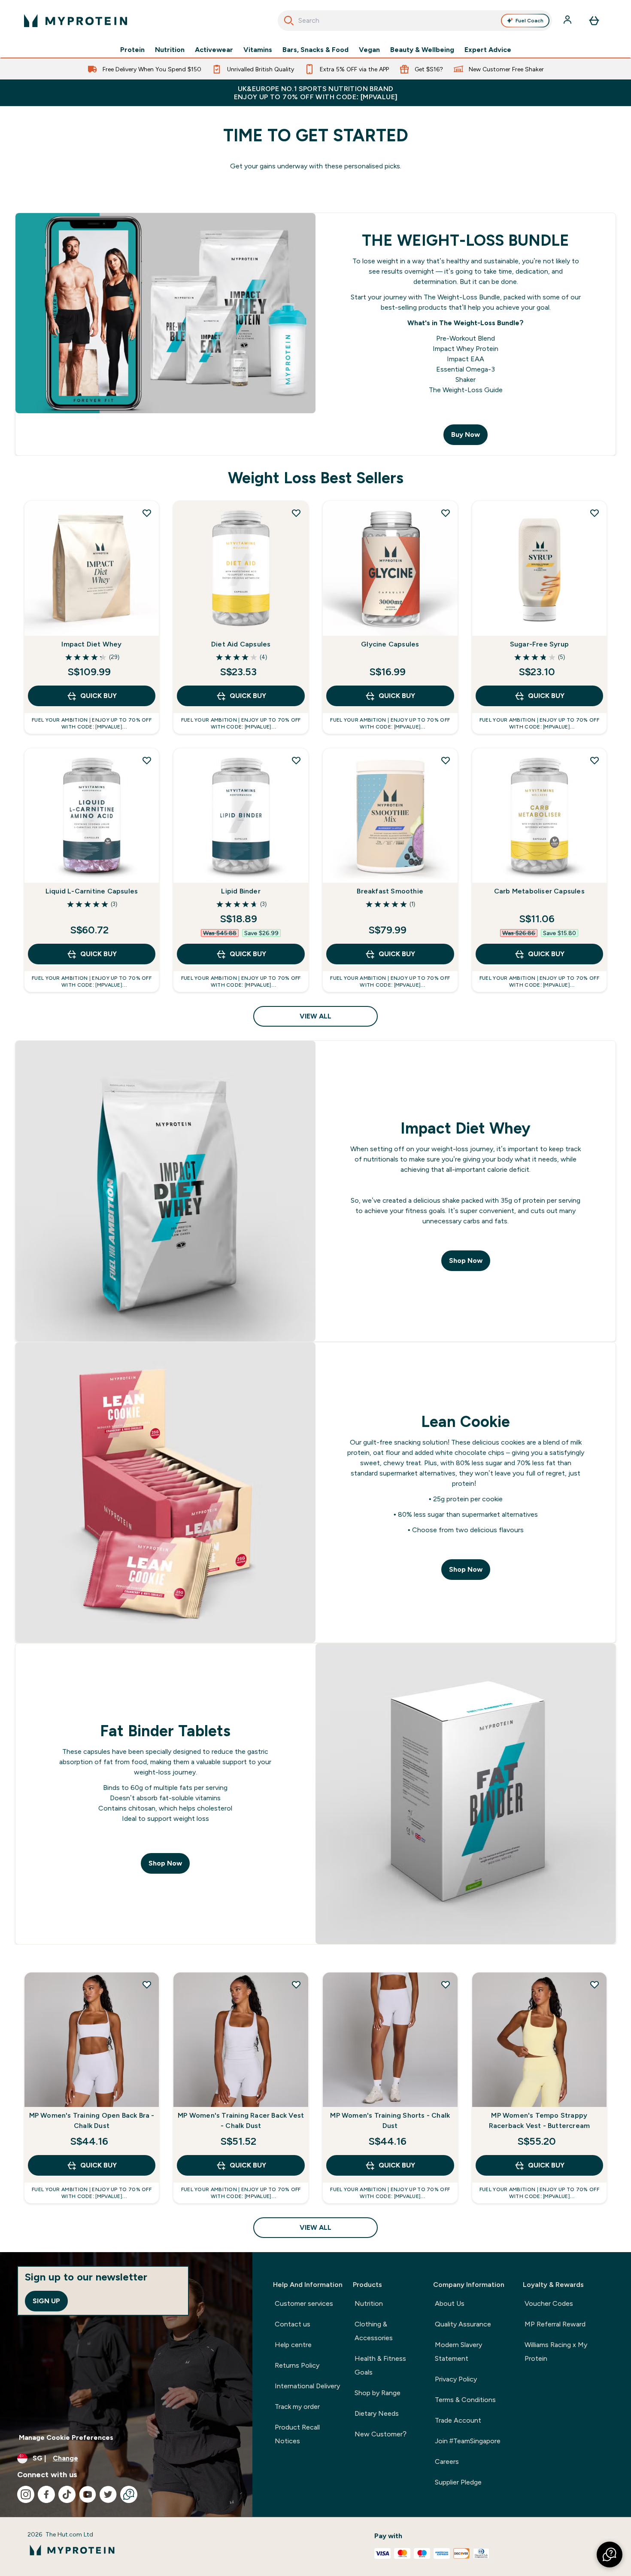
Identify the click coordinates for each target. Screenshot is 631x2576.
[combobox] (415, 21)
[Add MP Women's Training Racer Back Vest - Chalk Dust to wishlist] (296, 1985)
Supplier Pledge (458, 2482)
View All (315, 1016)
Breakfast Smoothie (390, 891)
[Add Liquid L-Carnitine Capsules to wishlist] (147, 760)
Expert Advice (488, 50)
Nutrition (170, 50)
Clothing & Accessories (374, 2331)
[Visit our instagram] (26, 2494)
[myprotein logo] (76, 21)
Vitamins (258, 50)
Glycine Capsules (390, 644)
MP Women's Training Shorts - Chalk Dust (390, 2120)
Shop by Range (378, 2393)
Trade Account (458, 2420)
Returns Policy (297, 2365)
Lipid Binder (241, 891)
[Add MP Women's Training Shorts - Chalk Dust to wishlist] (446, 1985)
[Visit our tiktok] (67, 2494)
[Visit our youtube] (88, 2494)
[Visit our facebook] (46, 2494)
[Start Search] (289, 21)
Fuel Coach (529, 21)
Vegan (369, 50)
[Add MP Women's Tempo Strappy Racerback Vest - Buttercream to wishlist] (595, 1985)
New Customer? (381, 2434)
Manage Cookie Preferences (66, 2437)
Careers (447, 2462)
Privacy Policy (456, 2379)
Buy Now (466, 434)
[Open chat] (129, 2494)
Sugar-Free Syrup (539, 644)
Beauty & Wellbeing (422, 50)
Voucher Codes (549, 2303)
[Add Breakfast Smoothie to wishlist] (446, 760)
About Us (450, 2303)
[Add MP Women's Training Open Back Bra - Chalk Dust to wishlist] (147, 1985)
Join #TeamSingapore (468, 2441)
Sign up (46, 2301)
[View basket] (594, 21)
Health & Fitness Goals (380, 2365)
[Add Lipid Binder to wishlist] (296, 760)
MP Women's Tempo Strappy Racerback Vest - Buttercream (540, 2120)
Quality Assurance (463, 2324)
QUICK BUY (99, 696)
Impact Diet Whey (91, 644)
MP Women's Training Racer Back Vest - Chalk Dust (241, 2120)
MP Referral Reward (555, 2324)
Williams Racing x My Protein (556, 2352)
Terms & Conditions (465, 2400)
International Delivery (307, 2386)
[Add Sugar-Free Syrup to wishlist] (595, 513)
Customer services (304, 2303)
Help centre (293, 2345)
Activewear (214, 50)
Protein (132, 50)
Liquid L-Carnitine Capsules (92, 891)
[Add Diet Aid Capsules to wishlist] (296, 513)
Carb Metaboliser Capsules (539, 891)
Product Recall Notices (297, 2434)
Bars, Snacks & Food (315, 50)
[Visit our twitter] (108, 2494)
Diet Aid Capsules (241, 644)
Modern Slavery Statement (458, 2352)
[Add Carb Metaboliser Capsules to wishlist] (595, 760)
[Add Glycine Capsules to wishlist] (446, 513)
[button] (610, 2555)
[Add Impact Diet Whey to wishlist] (147, 513)
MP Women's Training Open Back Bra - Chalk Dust (92, 2120)
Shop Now (466, 1261)
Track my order (297, 2407)
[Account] (568, 21)
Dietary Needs (377, 2413)
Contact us (293, 2324)
